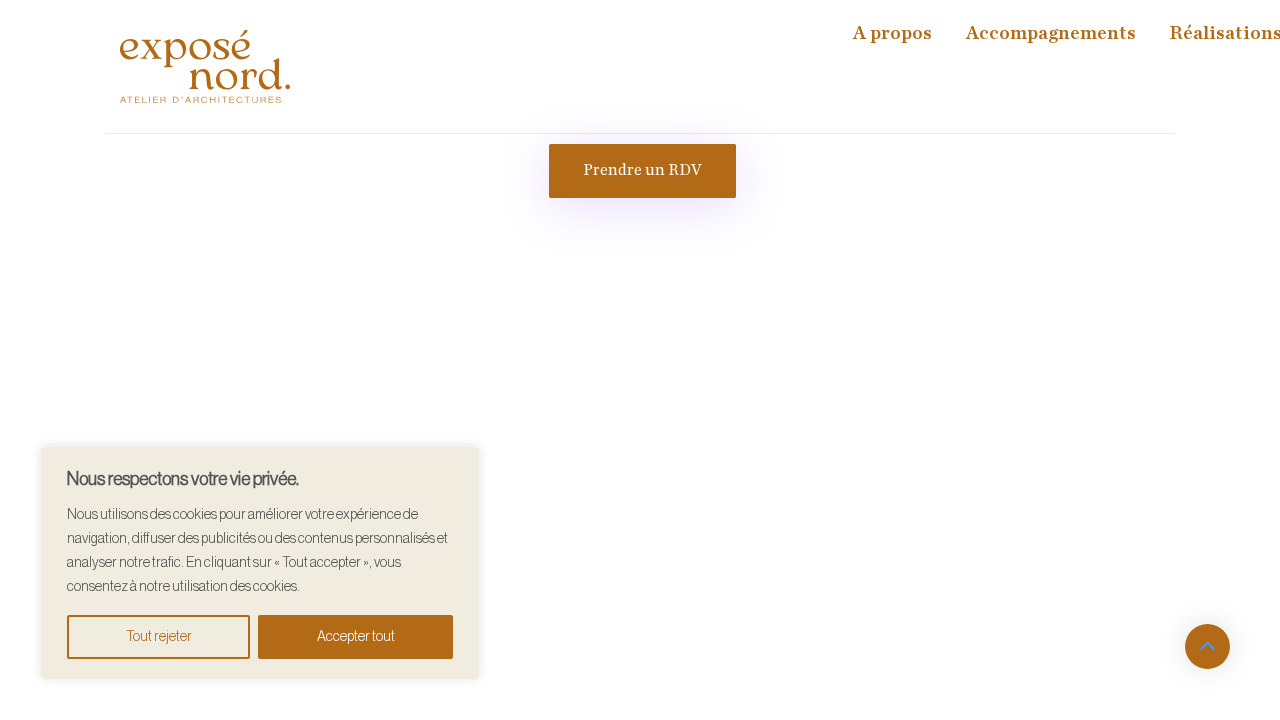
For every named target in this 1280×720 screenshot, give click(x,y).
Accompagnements (1051, 33)
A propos (892, 33)
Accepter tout (356, 637)
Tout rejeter (159, 637)
